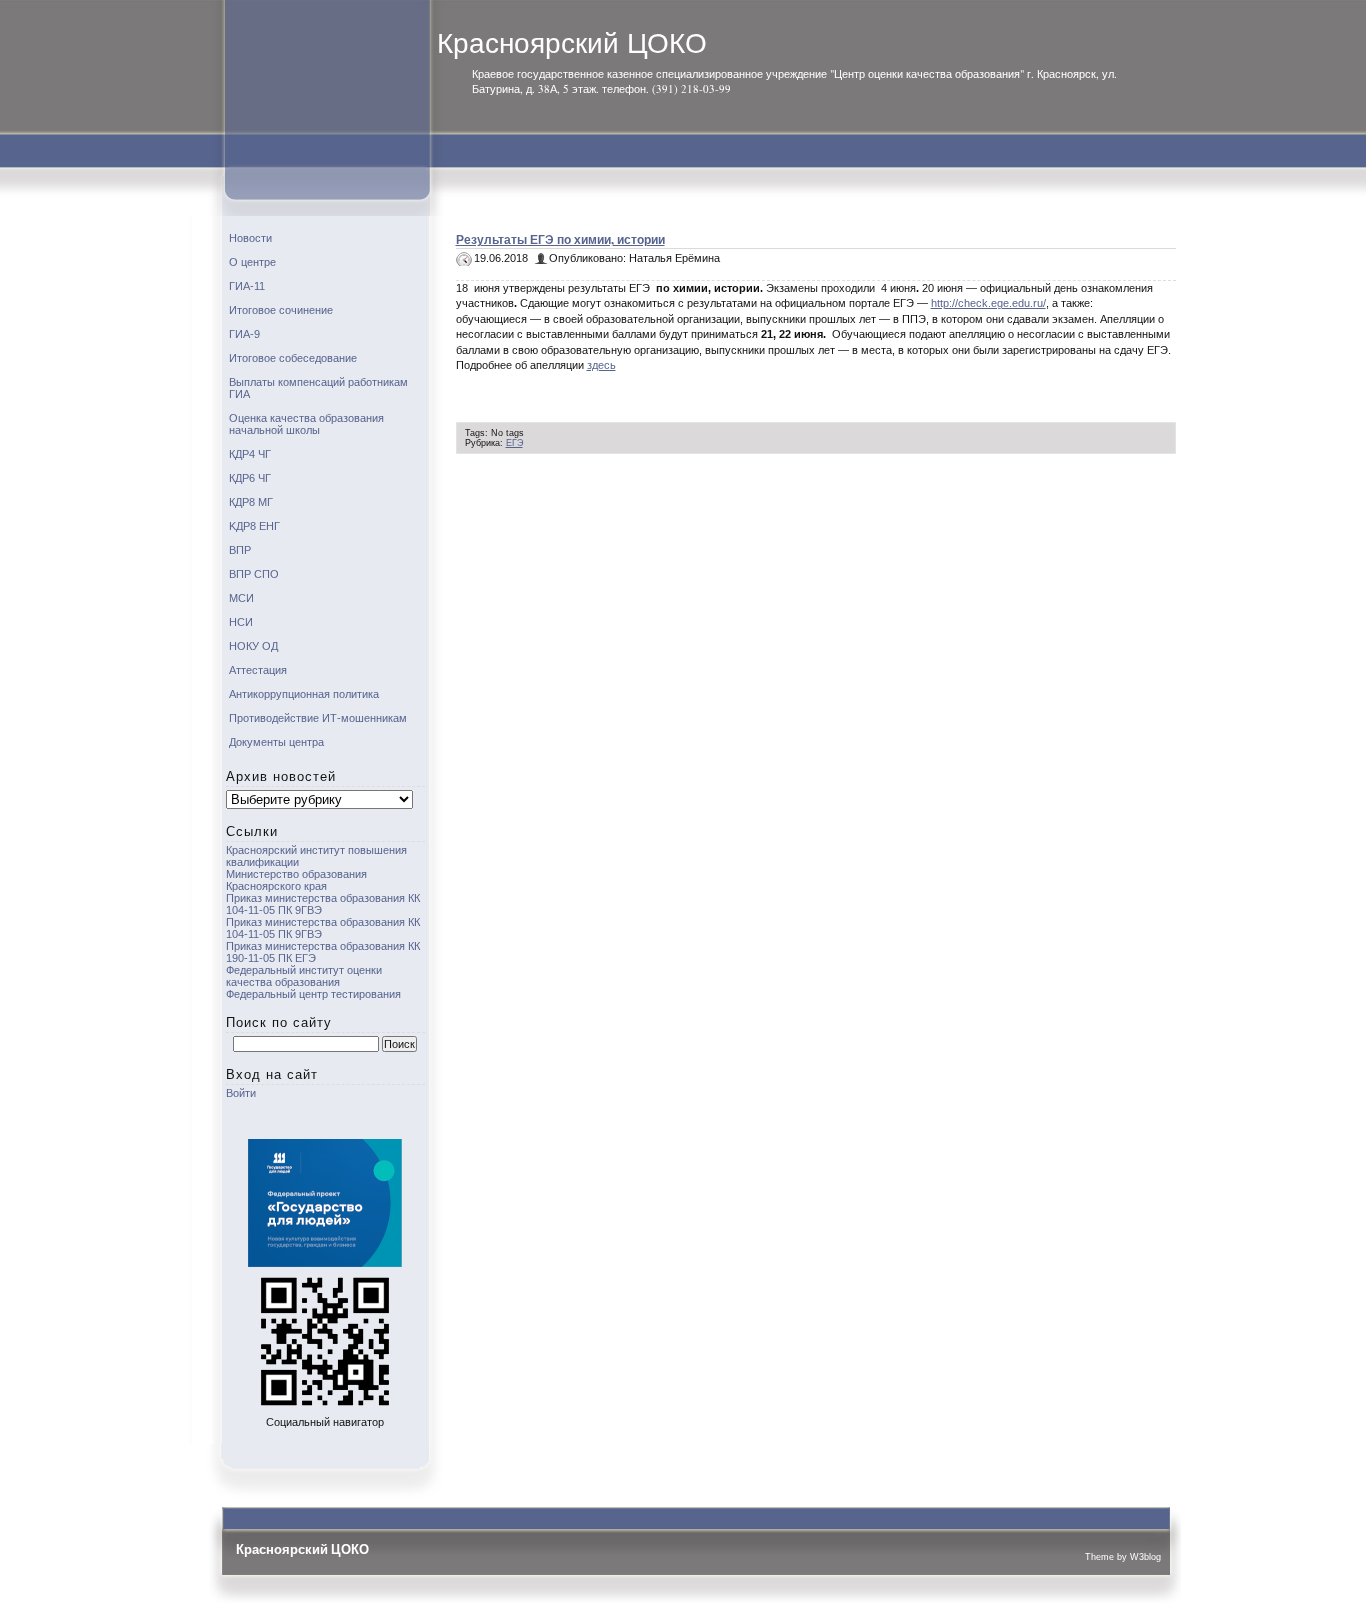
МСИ (241, 598)
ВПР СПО (254, 574)
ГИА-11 (247, 286)
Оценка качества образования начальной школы (306, 424)
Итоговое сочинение (281, 310)
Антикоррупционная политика (304, 694)
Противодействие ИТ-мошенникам (318, 718)
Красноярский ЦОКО (572, 43)
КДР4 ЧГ (250, 454)
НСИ (241, 622)
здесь (601, 365)
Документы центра (276, 742)
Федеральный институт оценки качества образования (304, 976)
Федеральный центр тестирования (313, 994)
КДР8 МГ (251, 502)
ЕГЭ (514, 443)
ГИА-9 (244, 334)
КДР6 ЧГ (250, 478)
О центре (252, 262)
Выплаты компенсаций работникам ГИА (318, 388)
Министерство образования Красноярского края (296, 880)
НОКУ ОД (253, 646)
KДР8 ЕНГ (254, 526)
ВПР (240, 550)
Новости (250, 238)
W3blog (1145, 1557)
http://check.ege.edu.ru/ (988, 303)
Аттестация (258, 670)
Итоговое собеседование (293, 358)
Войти (241, 1093)
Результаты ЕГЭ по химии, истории (560, 239)
